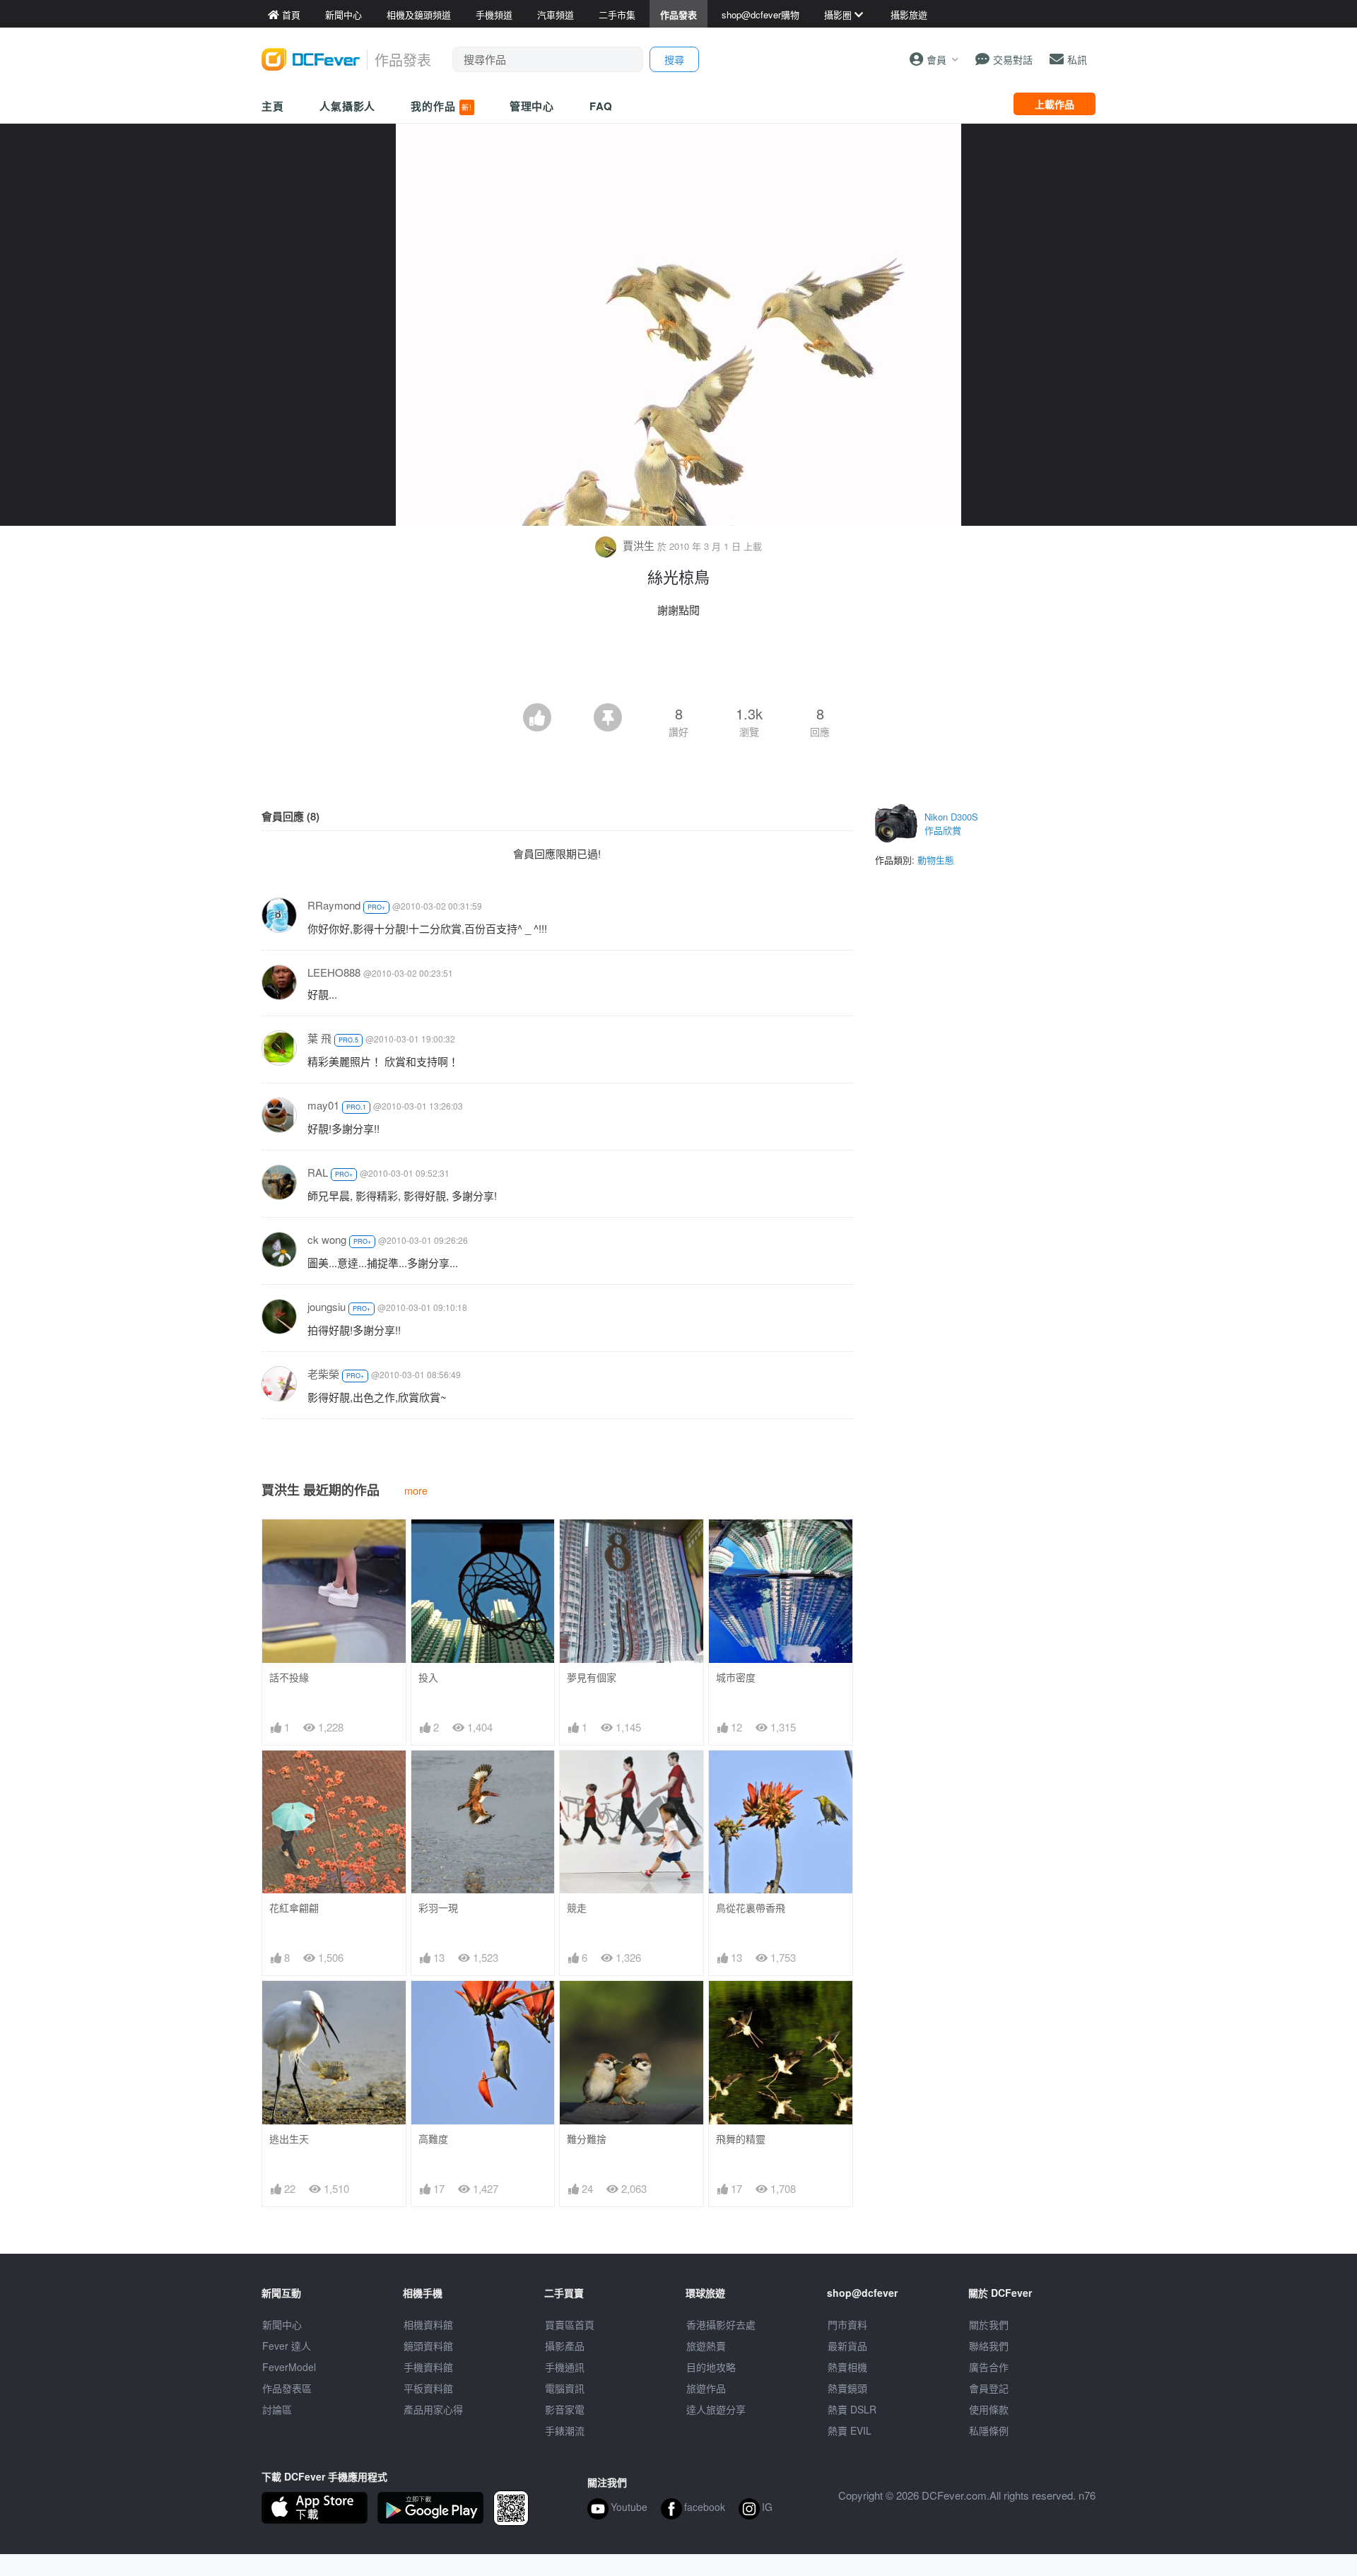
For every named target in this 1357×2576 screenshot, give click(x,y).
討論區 (277, 2409)
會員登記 (989, 2388)
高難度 (433, 2139)
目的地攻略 (711, 2367)
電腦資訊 (565, 2388)
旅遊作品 (706, 2388)
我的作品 (441, 106)
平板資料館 (428, 2388)
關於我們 (989, 2324)
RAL (318, 1172)
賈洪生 (639, 545)
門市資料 (847, 2324)
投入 (428, 1677)
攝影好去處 (721, 2324)
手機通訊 (565, 2367)
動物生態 (936, 860)
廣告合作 (989, 2367)
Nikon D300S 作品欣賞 (951, 824)
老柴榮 (323, 1374)
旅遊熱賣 (706, 2346)
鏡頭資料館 (428, 2346)
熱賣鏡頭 (847, 2388)
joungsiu (327, 1306)
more (416, 1490)
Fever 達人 (287, 2346)
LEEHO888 (334, 972)
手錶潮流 (565, 2430)
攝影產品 (565, 2346)
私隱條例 (989, 2430)
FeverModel (289, 2367)
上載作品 (1055, 104)
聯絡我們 (989, 2346)
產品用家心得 (433, 2409)
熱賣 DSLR (852, 2409)
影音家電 (565, 2409)
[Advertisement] (678, 664)
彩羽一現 (438, 1908)
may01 (323, 1105)
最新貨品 (847, 2346)
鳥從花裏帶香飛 (751, 1908)
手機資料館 (428, 2367)
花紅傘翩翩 (294, 1908)
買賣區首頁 (570, 2324)
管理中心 (532, 106)
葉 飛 (319, 1038)
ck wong (327, 1239)
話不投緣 (289, 1677)
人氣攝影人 (348, 106)
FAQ (601, 106)
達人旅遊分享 (716, 2409)
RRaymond (334, 905)
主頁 (273, 106)
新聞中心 (282, 2324)
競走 (577, 1908)
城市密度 (736, 1677)
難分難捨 (587, 2139)
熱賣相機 (847, 2367)
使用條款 (989, 2409)
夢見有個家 (592, 1677)
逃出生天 (289, 2139)
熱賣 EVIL (850, 2430)
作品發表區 (287, 2388)
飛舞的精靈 (741, 2139)
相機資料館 (428, 2324)
